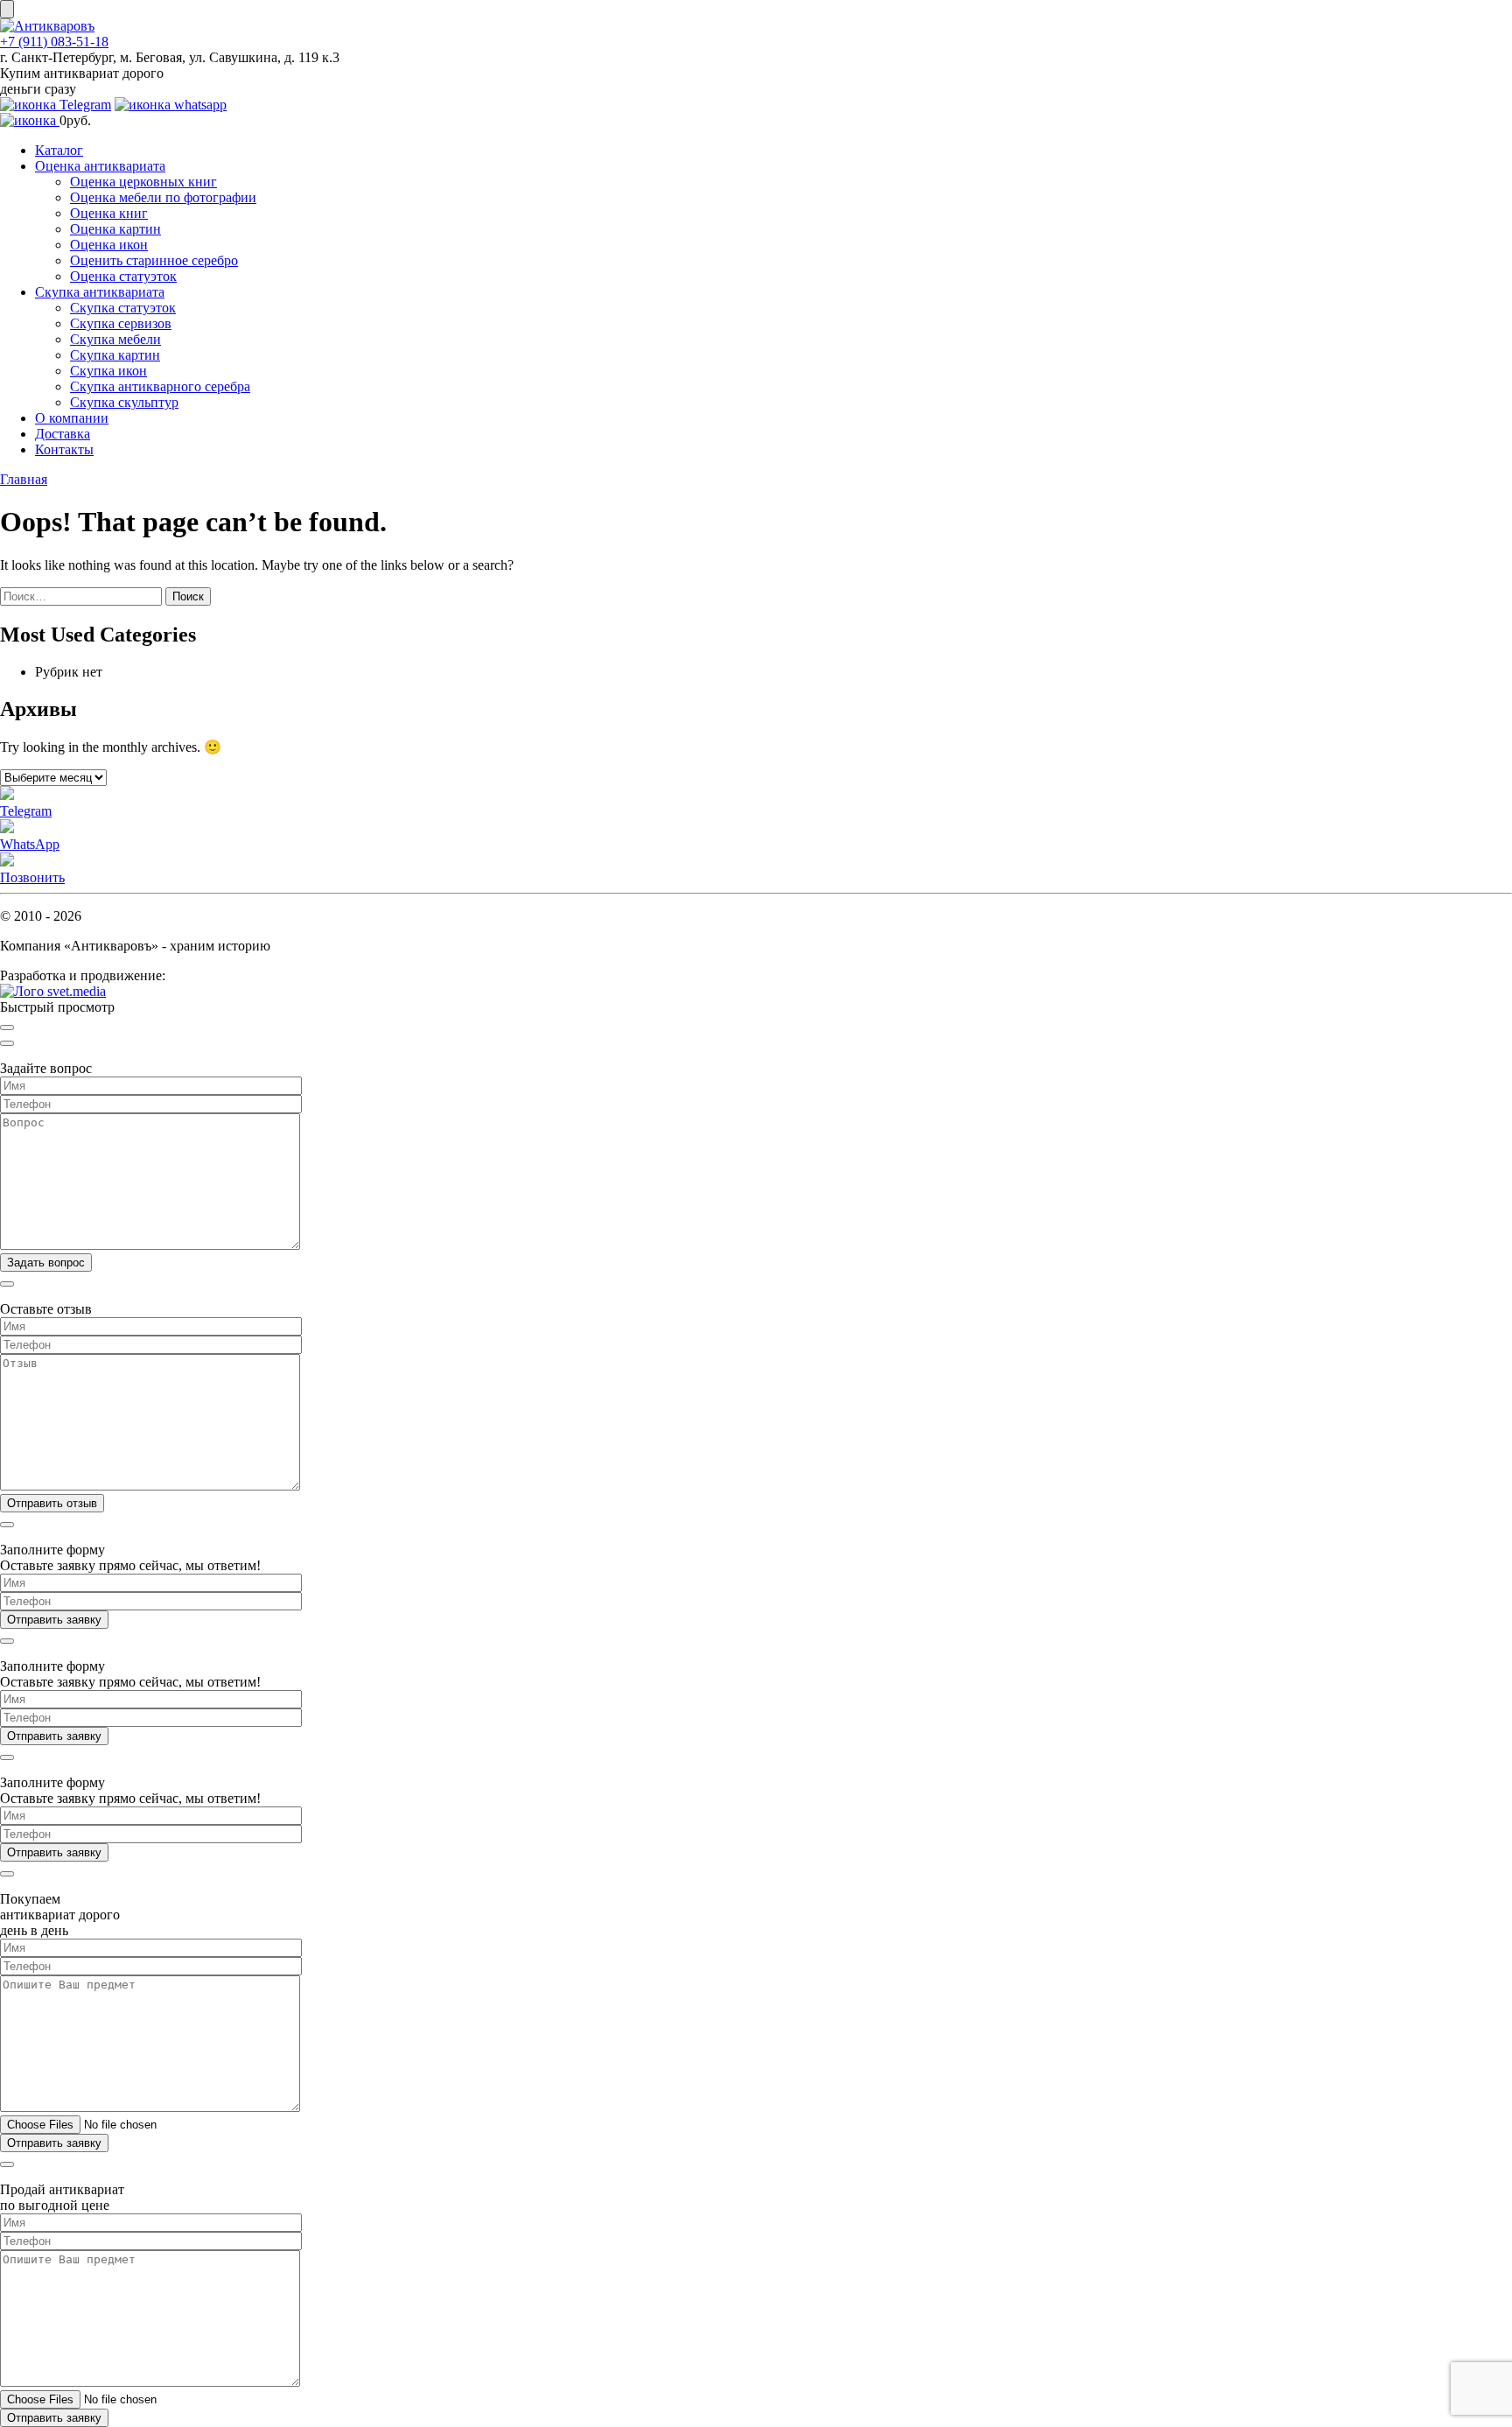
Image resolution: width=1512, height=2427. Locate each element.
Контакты (64, 449)
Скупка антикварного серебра (160, 386)
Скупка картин (115, 355)
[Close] (7, 1028)
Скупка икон (108, 371)
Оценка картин (115, 229)
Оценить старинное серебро (154, 260)
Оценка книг (109, 213)
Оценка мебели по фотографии (163, 197)
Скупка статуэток (123, 308)
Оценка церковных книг (143, 182)
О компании (72, 418)
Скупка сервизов (121, 323)
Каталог (59, 150)
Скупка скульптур (124, 402)
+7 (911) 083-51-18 (54, 42)
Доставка (63, 434)
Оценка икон (109, 245)
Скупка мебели (115, 339)
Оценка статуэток (123, 276)
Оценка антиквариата (100, 166)
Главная (24, 479)
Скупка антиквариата (100, 292)
